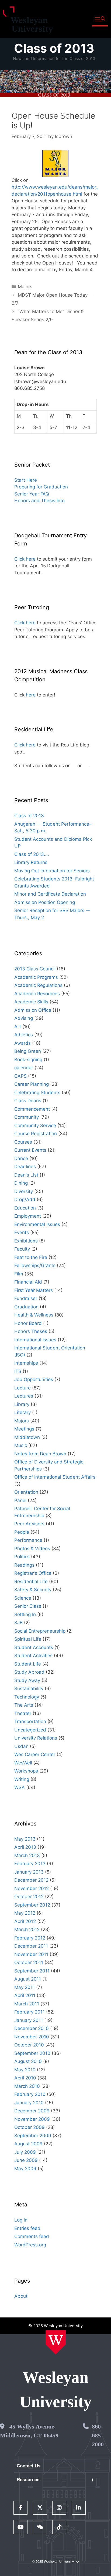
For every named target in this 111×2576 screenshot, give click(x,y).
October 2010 (29, 2045)
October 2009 (30, 2127)
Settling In (25, 1614)
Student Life (28, 1664)
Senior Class (28, 1606)
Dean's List (26, 1175)
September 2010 (32, 2053)
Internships (26, 1363)
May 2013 (25, 1839)
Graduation (26, 1307)
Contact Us (29, 2466)
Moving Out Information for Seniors (52, 871)
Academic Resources (37, 994)
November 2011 (31, 1954)
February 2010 (30, 2094)
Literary (22, 1412)
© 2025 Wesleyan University (53, 2562)
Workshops (26, 1771)
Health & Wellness (34, 1315)
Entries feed (27, 2228)
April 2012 (25, 1921)
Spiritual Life (28, 1639)
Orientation (26, 1492)
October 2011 (29, 1962)
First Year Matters (34, 1290)
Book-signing (28, 1060)
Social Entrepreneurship (40, 1631)
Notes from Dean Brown (40, 1454)
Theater (23, 1713)
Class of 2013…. (32, 854)
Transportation (30, 1721)
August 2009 (28, 2144)
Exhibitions (26, 1241)
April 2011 (25, 1995)
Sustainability (29, 1689)
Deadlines (25, 1167)
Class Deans (28, 1101)
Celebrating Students (37, 1093)
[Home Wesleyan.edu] (56, 2342)
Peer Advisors (29, 1524)
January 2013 (29, 1872)
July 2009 (25, 2152)
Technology (27, 1697)
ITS (18, 1371)
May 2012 (25, 1913)
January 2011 (29, 2020)
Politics (22, 1557)
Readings (24, 1565)
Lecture (22, 1388)
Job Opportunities (34, 1379)
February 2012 (30, 1938)
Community (27, 1117)
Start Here (26, 480)
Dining (21, 1183)
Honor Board (28, 1323)
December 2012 (31, 1880)
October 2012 (29, 1897)
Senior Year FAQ (32, 494)
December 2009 (32, 2111)
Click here (25, 559)
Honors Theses (31, 1331)
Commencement (32, 1109)
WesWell (23, 1763)
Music (21, 1445)
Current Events (30, 1150)
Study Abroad (29, 1672)
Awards (22, 1043)
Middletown (27, 1437)
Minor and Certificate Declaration (50, 894)
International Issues (35, 1340)
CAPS (20, 1076)
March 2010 (27, 2086)
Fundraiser (26, 1298)
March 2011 (27, 2004)
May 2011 (25, 1987)
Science (23, 1598)
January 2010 (29, 2103)
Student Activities (33, 1656)
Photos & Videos (32, 1549)
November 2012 (32, 1888)
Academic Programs (36, 977)
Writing (22, 1779)
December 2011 (31, 1946)
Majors (25, 287)
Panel (20, 1500)
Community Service (35, 1125)
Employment (28, 1216)
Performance (28, 1540)
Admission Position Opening (45, 902)
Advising (24, 1018)
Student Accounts (34, 1647)
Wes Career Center (35, 1754)
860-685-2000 (98, 2435)
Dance (21, 1158)
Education (25, 1208)
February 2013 (30, 1864)
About (21, 2296)
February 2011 (30, 2012)
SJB (18, 1623)
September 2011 (32, 1971)
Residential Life (31, 1582)
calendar (24, 1068)
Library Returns (31, 862)
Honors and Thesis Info (39, 501)
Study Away (27, 1680)
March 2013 (27, 1855)
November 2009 (32, 2119)
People (22, 1532)
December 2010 (32, 2028)
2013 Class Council (35, 969)
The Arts (24, 1705)
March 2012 (27, 1930)
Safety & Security (33, 1590)
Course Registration (36, 1134)
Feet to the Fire (31, 1257)
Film (19, 1274)
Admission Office (33, 1010)
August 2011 (28, 1979)
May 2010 (25, 2070)
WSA (20, 1787)
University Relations (36, 1738)
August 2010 (28, 2061)
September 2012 (32, 1905)
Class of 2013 (54, 48)
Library (22, 1404)
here (31, 695)
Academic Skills (31, 1002)
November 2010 (32, 2037)
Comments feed (32, 2236)
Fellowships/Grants (35, 1265)
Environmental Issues (37, 1224)
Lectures (24, 1396)
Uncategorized (30, 1730)
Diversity (24, 1191)
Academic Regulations (38, 985)
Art (18, 1027)
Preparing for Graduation (41, 487)
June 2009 (26, 2160)
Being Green (28, 1051)
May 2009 (25, 2169)
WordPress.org (30, 2245)
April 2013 (25, 1847)
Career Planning (32, 1084)
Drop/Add (25, 1200)
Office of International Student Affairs (55, 1477)
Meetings (24, 1429)
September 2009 (33, 2136)
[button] (100, 19)
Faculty (22, 1249)
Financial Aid (28, 1282)
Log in (21, 2220)
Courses (23, 1142)
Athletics (24, 1035)
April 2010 (25, 2078)
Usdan (21, 1746)
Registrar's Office (33, 1573)
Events (22, 1232)
